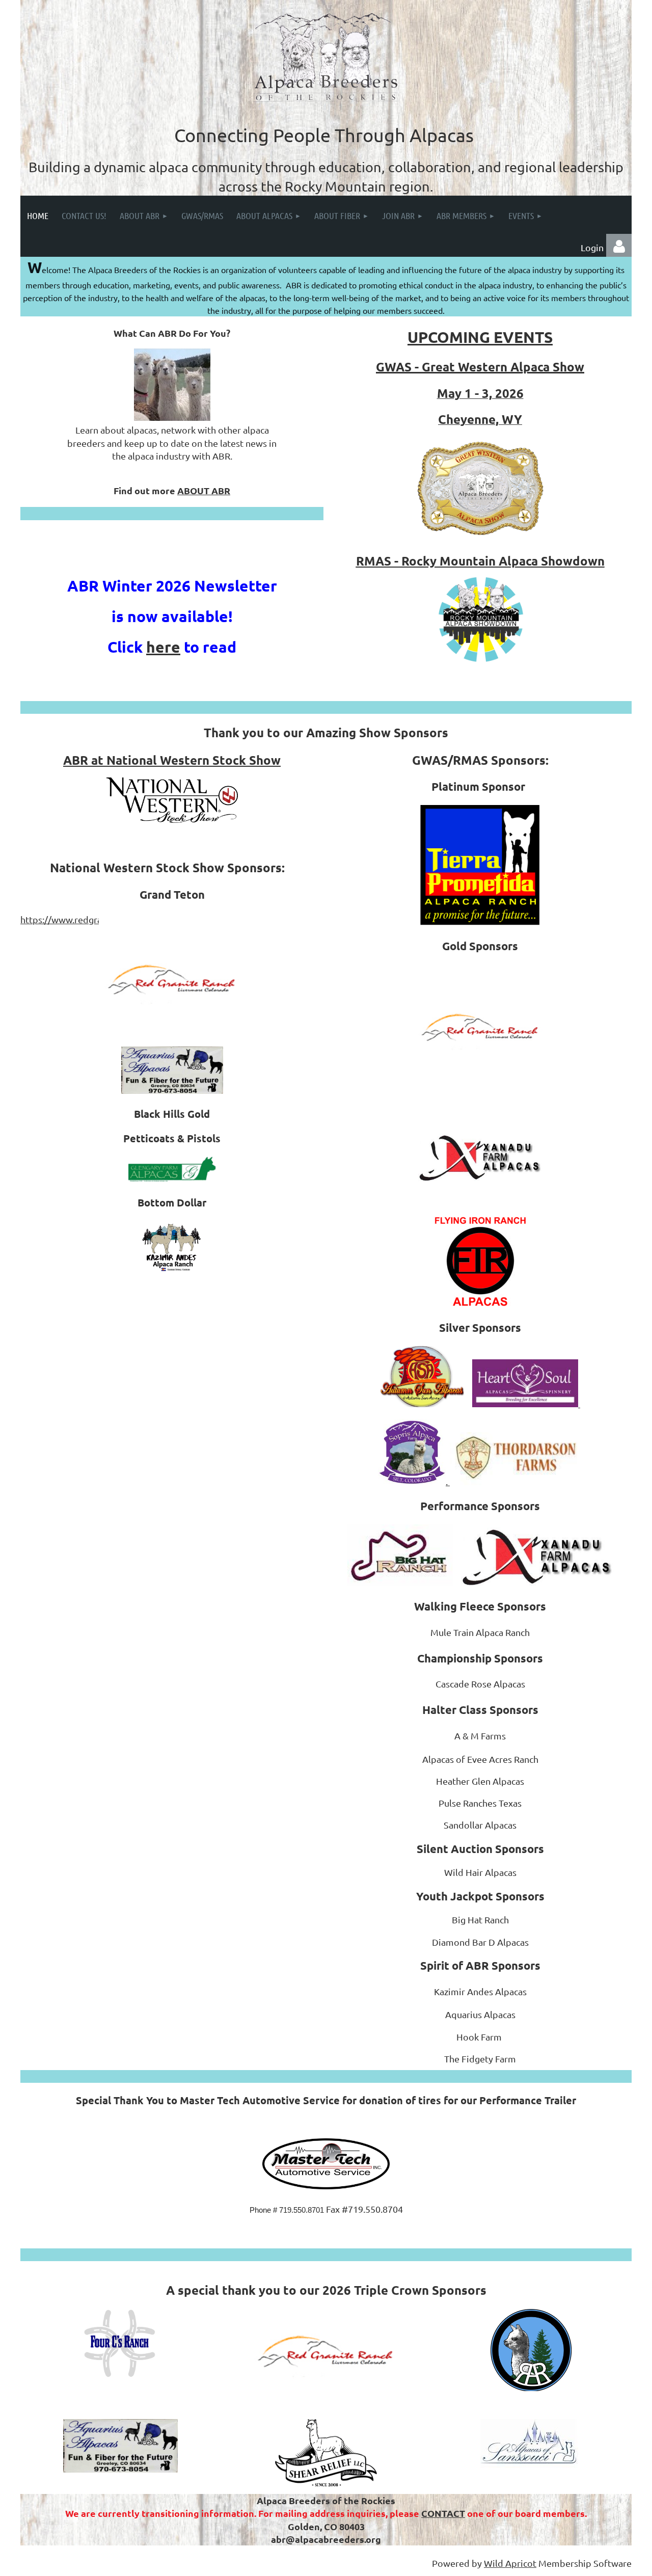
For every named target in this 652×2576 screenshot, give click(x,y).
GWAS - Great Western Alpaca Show (480, 367)
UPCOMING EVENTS (480, 337)
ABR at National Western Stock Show (172, 760)
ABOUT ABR (204, 490)
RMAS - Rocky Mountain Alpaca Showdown (480, 561)
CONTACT (443, 2513)
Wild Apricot (510, 2563)
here (163, 647)
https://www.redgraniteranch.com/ (92, 919)
